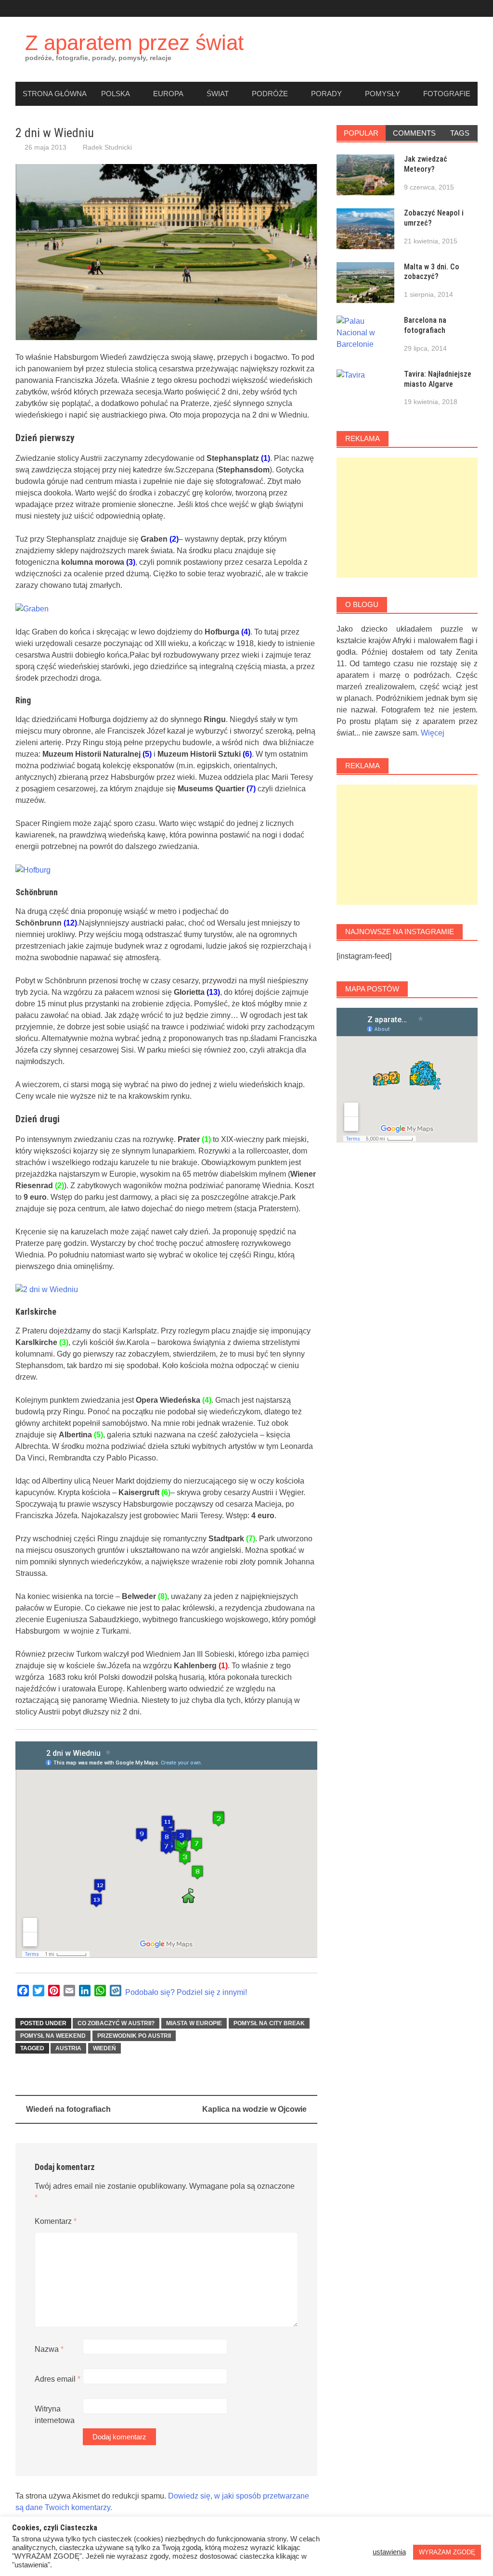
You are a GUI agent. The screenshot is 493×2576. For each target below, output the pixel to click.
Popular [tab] (361, 133)
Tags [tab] (460, 133)
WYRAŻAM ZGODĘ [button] (447, 2552)
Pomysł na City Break (269, 2023)
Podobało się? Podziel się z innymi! (186, 1992)
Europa (168, 94)
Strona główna (55, 94)
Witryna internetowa (55, 2415)
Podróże (270, 94)
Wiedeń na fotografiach (68, 2109)
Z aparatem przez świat (134, 43)
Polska (116, 94)
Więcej (433, 733)
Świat (218, 94)
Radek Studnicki (107, 147)
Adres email (58, 2379)
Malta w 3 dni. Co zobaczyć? (432, 272)
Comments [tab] (414, 133)
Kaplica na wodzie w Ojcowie (254, 2109)
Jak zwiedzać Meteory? (426, 164)
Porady (326, 94)
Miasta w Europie (194, 2023)
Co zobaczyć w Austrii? (116, 2023)
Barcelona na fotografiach (425, 325)
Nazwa (49, 2349)
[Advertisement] (407, 518)
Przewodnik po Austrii (134, 2036)
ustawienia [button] (389, 2552)
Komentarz (56, 2221)
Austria (68, 2048)
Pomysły (383, 94)
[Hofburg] (33, 869)
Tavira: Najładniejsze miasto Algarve (438, 379)
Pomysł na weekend (53, 2036)
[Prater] (47, 1289)
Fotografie (447, 94)
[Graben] (32, 608)
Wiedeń (104, 2048)
